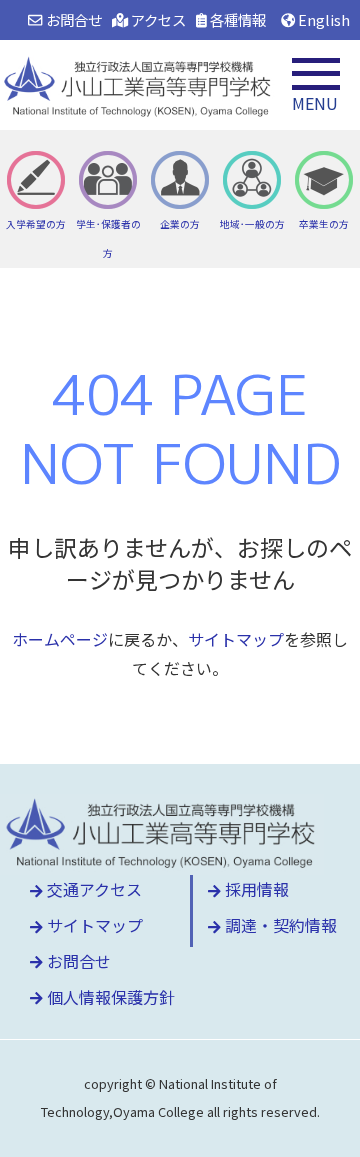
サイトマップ (236, 639)
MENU (315, 103)
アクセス (157, 19)
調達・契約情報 (279, 925)
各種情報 (236, 19)
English (322, 19)
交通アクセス (92, 889)
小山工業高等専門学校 (140, 85)
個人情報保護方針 (109, 997)
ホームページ (60, 639)
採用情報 (255, 889)
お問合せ (72, 19)
